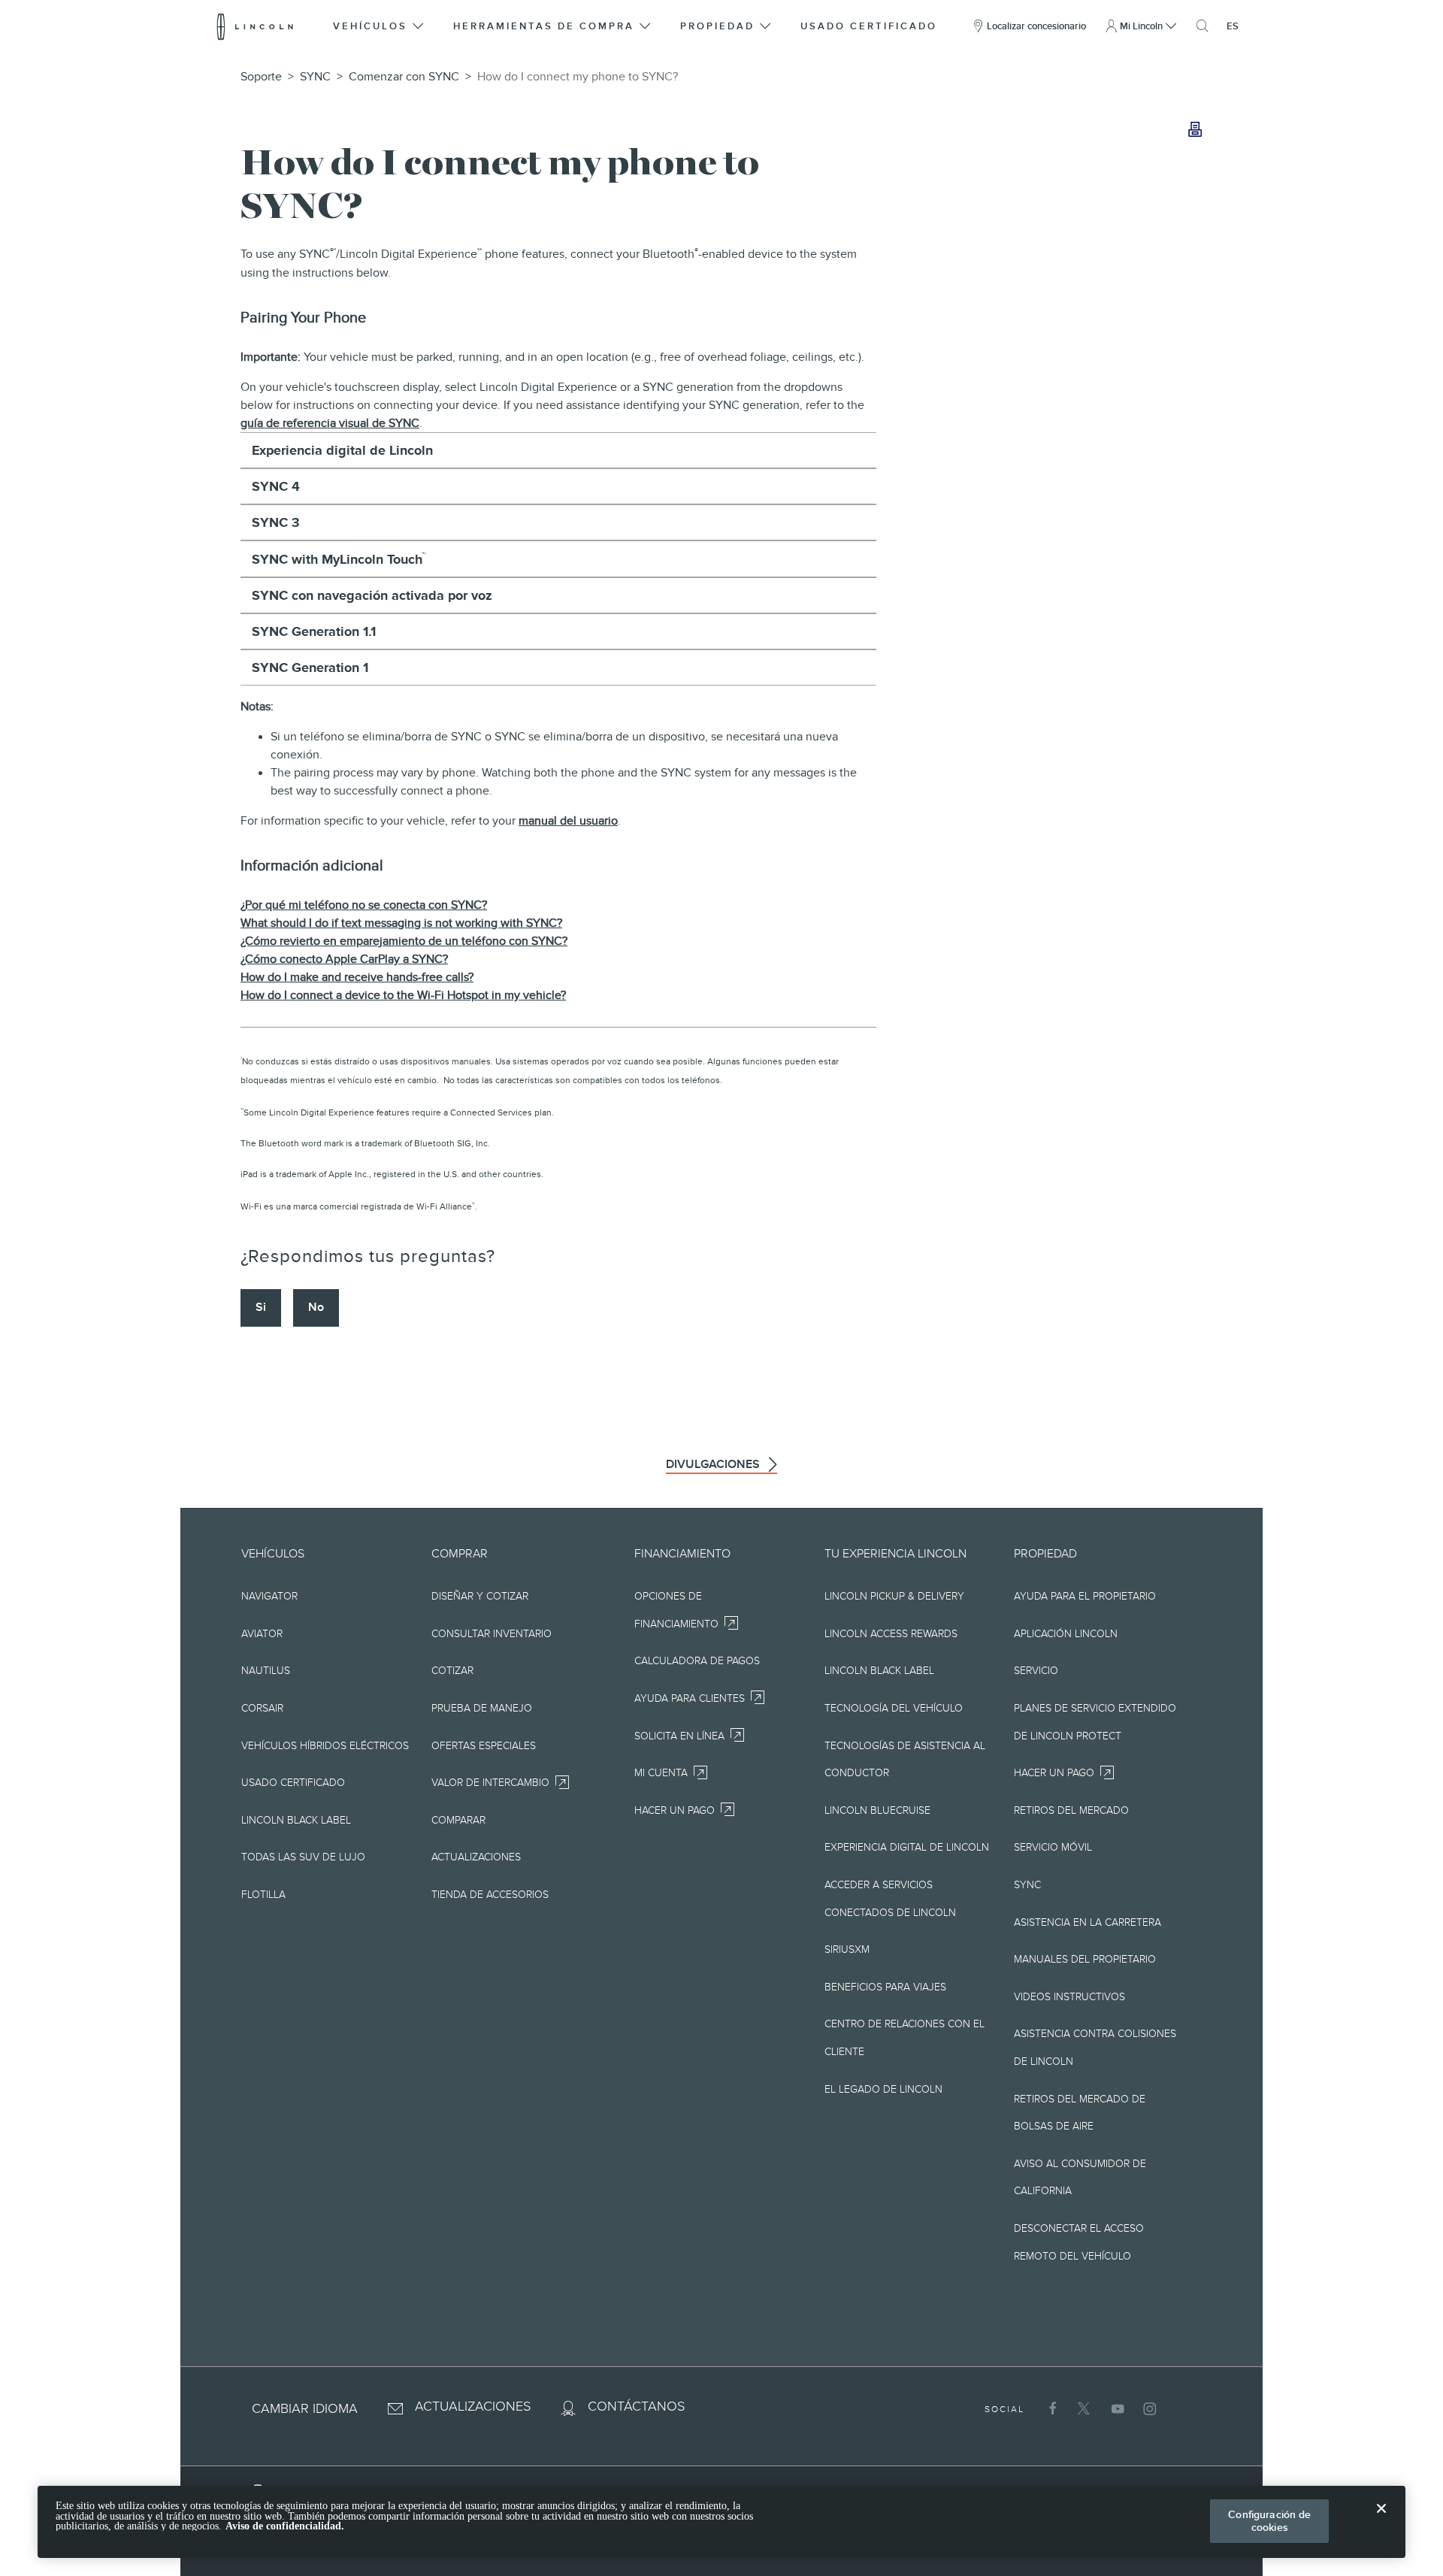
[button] (379, 26)
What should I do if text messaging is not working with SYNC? (401, 923)
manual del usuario (568, 821)
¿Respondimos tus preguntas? (368, 1256)
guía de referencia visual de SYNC (330, 423)
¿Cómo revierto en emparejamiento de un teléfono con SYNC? (404, 941)
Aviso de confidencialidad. (285, 2526)
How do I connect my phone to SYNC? (578, 77)
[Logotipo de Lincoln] (255, 26)
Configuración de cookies (1269, 2521)
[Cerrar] (1381, 2520)
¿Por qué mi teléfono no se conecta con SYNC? (364, 905)
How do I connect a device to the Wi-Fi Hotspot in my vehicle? (403, 995)
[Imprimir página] (1195, 130)
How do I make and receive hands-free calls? (357, 977)
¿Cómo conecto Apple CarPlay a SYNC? (344, 959)
